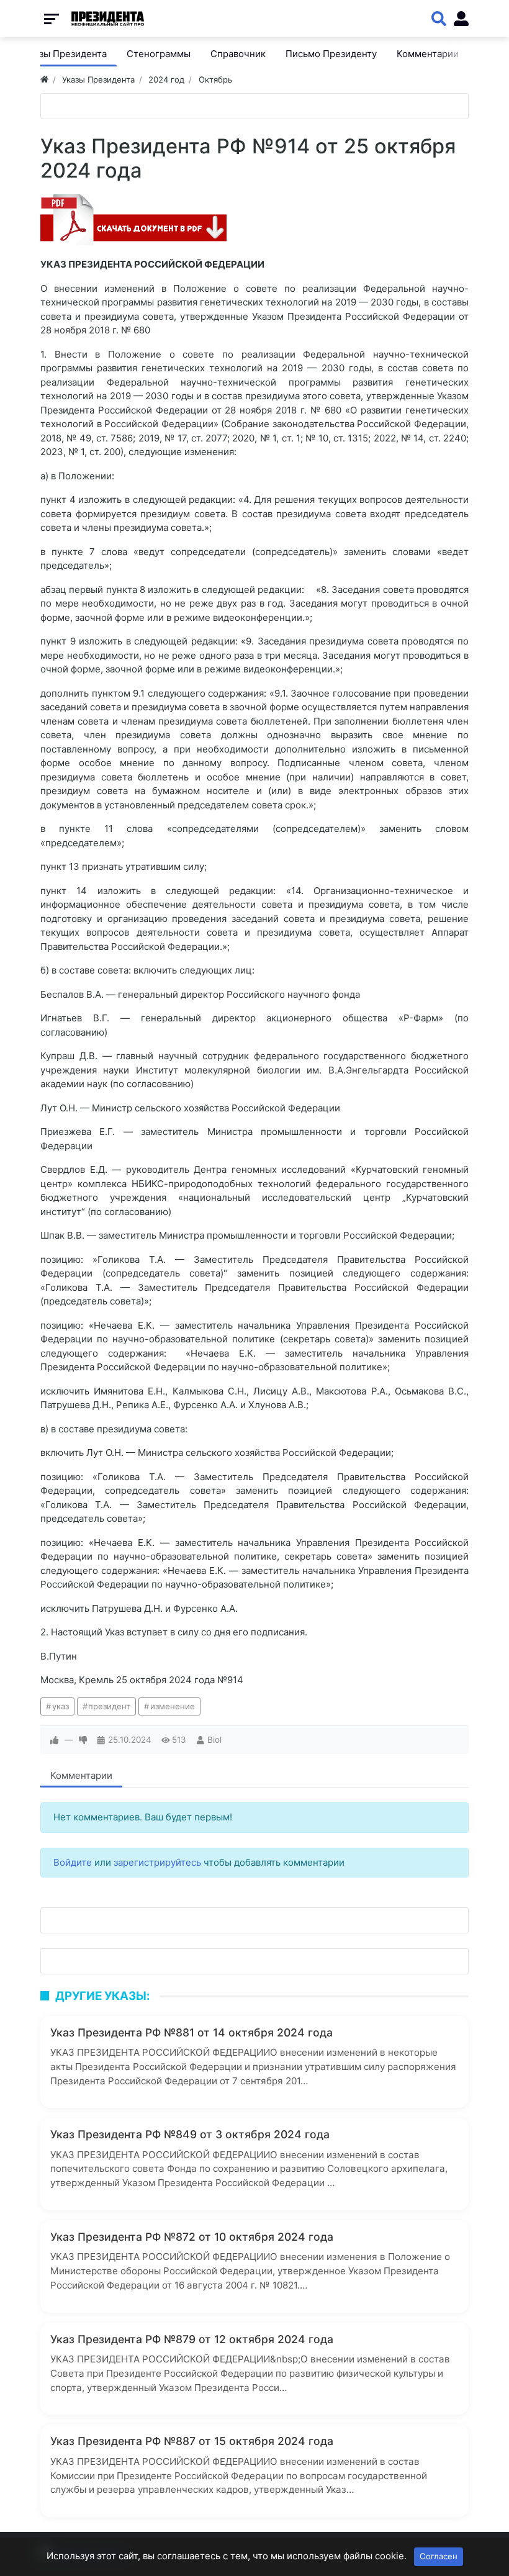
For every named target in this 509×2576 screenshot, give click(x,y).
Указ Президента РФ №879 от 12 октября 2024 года (192, 2339)
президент (109, 1706)
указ (61, 1706)
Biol (214, 1740)
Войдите (73, 1862)
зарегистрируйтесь (157, 1862)
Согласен (439, 2556)
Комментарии (81, 1775)
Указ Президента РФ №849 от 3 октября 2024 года (190, 2134)
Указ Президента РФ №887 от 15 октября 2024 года (192, 2441)
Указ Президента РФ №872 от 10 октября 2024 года (192, 2237)
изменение (173, 1706)
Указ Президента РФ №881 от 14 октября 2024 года (191, 2032)
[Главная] (44, 79)
